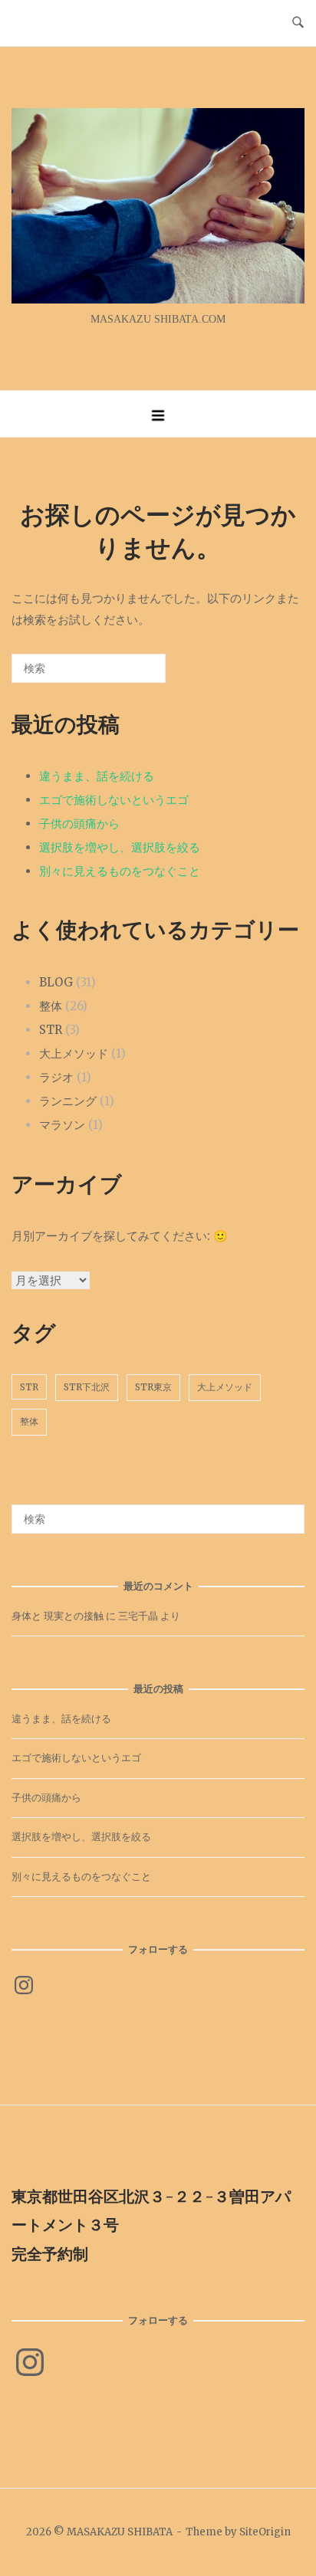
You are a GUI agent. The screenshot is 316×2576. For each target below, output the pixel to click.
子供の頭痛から (79, 824)
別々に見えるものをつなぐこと (120, 871)
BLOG (56, 982)
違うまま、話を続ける (97, 776)
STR (51, 1030)
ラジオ (56, 1077)
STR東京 (153, 1387)
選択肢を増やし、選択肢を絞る (120, 847)
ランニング (68, 1101)
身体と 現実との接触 (58, 1616)
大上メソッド (74, 1053)
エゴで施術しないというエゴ (114, 800)
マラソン (62, 1125)
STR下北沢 (87, 1387)
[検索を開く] (298, 23)
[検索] (131, 674)
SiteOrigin (265, 2532)
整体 (51, 1006)
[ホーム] (158, 299)
